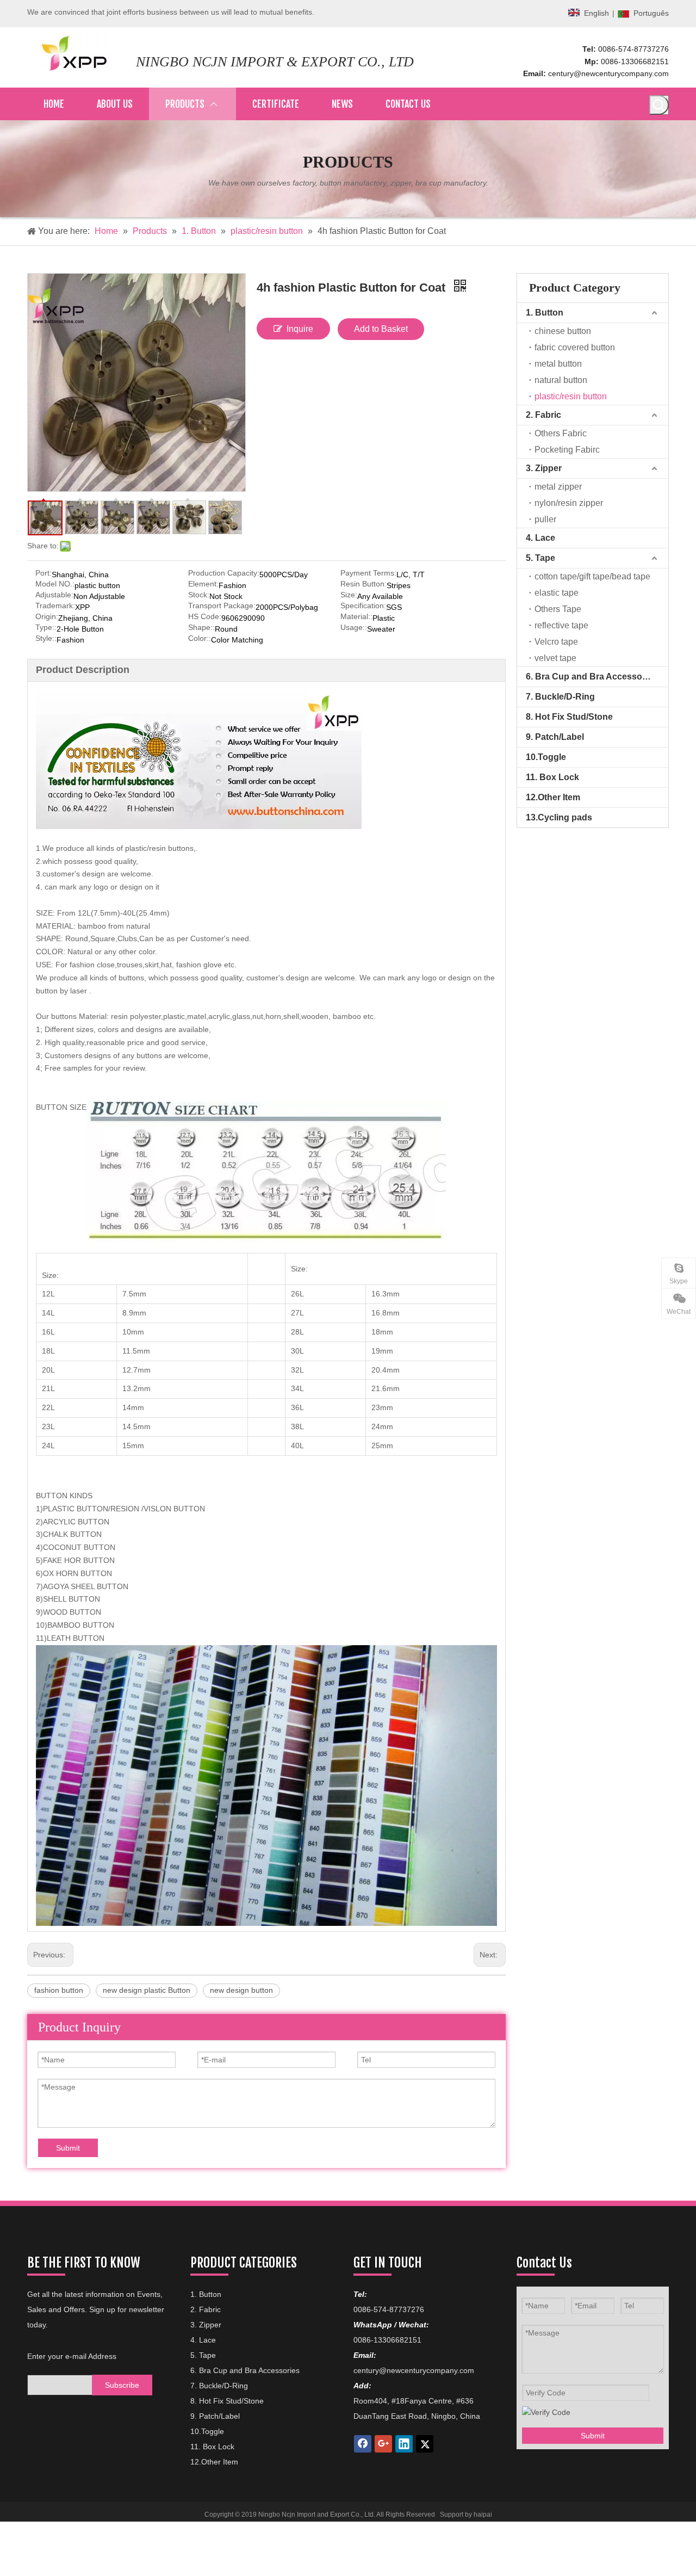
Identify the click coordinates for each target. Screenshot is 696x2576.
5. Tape (540, 558)
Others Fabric (561, 433)
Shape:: (201, 628)
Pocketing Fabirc (567, 450)
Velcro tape (556, 642)
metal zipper (558, 487)
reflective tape (561, 625)
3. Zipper (544, 468)
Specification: (363, 606)
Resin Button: (363, 584)
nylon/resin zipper (569, 503)
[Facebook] (363, 2444)
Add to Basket (381, 329)
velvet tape (555, 658)
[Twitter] (425, 2444)
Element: (203, 584)
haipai (483, 2515)
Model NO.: (55, 584)
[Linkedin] (404, 2444)
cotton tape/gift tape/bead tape (592, 576)
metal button (558, 364)
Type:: (46, 628)
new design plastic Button (147, 1990)
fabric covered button (575, 347)
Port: (43, 573)
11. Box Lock (552, 777)
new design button (241, 1990)
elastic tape (557, 593)
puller (545, 519)
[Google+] (383, 2444)
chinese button (563, 331)
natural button (561, 380)
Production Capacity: (224, 573)
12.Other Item (553, 797)
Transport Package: (222, 606)
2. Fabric (543, 415)
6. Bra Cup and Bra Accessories (592, 677)
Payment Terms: (368, 573)
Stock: (199, 595)
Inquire (300, 329)
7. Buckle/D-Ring (560, 697)
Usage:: (354, 628)
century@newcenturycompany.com (608, 73)
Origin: (47, 617)
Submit (68, 2148)
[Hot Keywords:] (659, 105)
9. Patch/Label (555, 737)
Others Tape (558, 609)
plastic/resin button (571, 396)
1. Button (545, 313)
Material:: (356, 617)
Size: (349, 595)
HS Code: (205, 617)
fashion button (59, 1990)
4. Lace (540, 538)
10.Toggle (546, 757)
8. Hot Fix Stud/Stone (569, 717)
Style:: (46, 638)
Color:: (200, 638)
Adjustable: (54, 595)
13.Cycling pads (559, 817)
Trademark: (55, 606)
